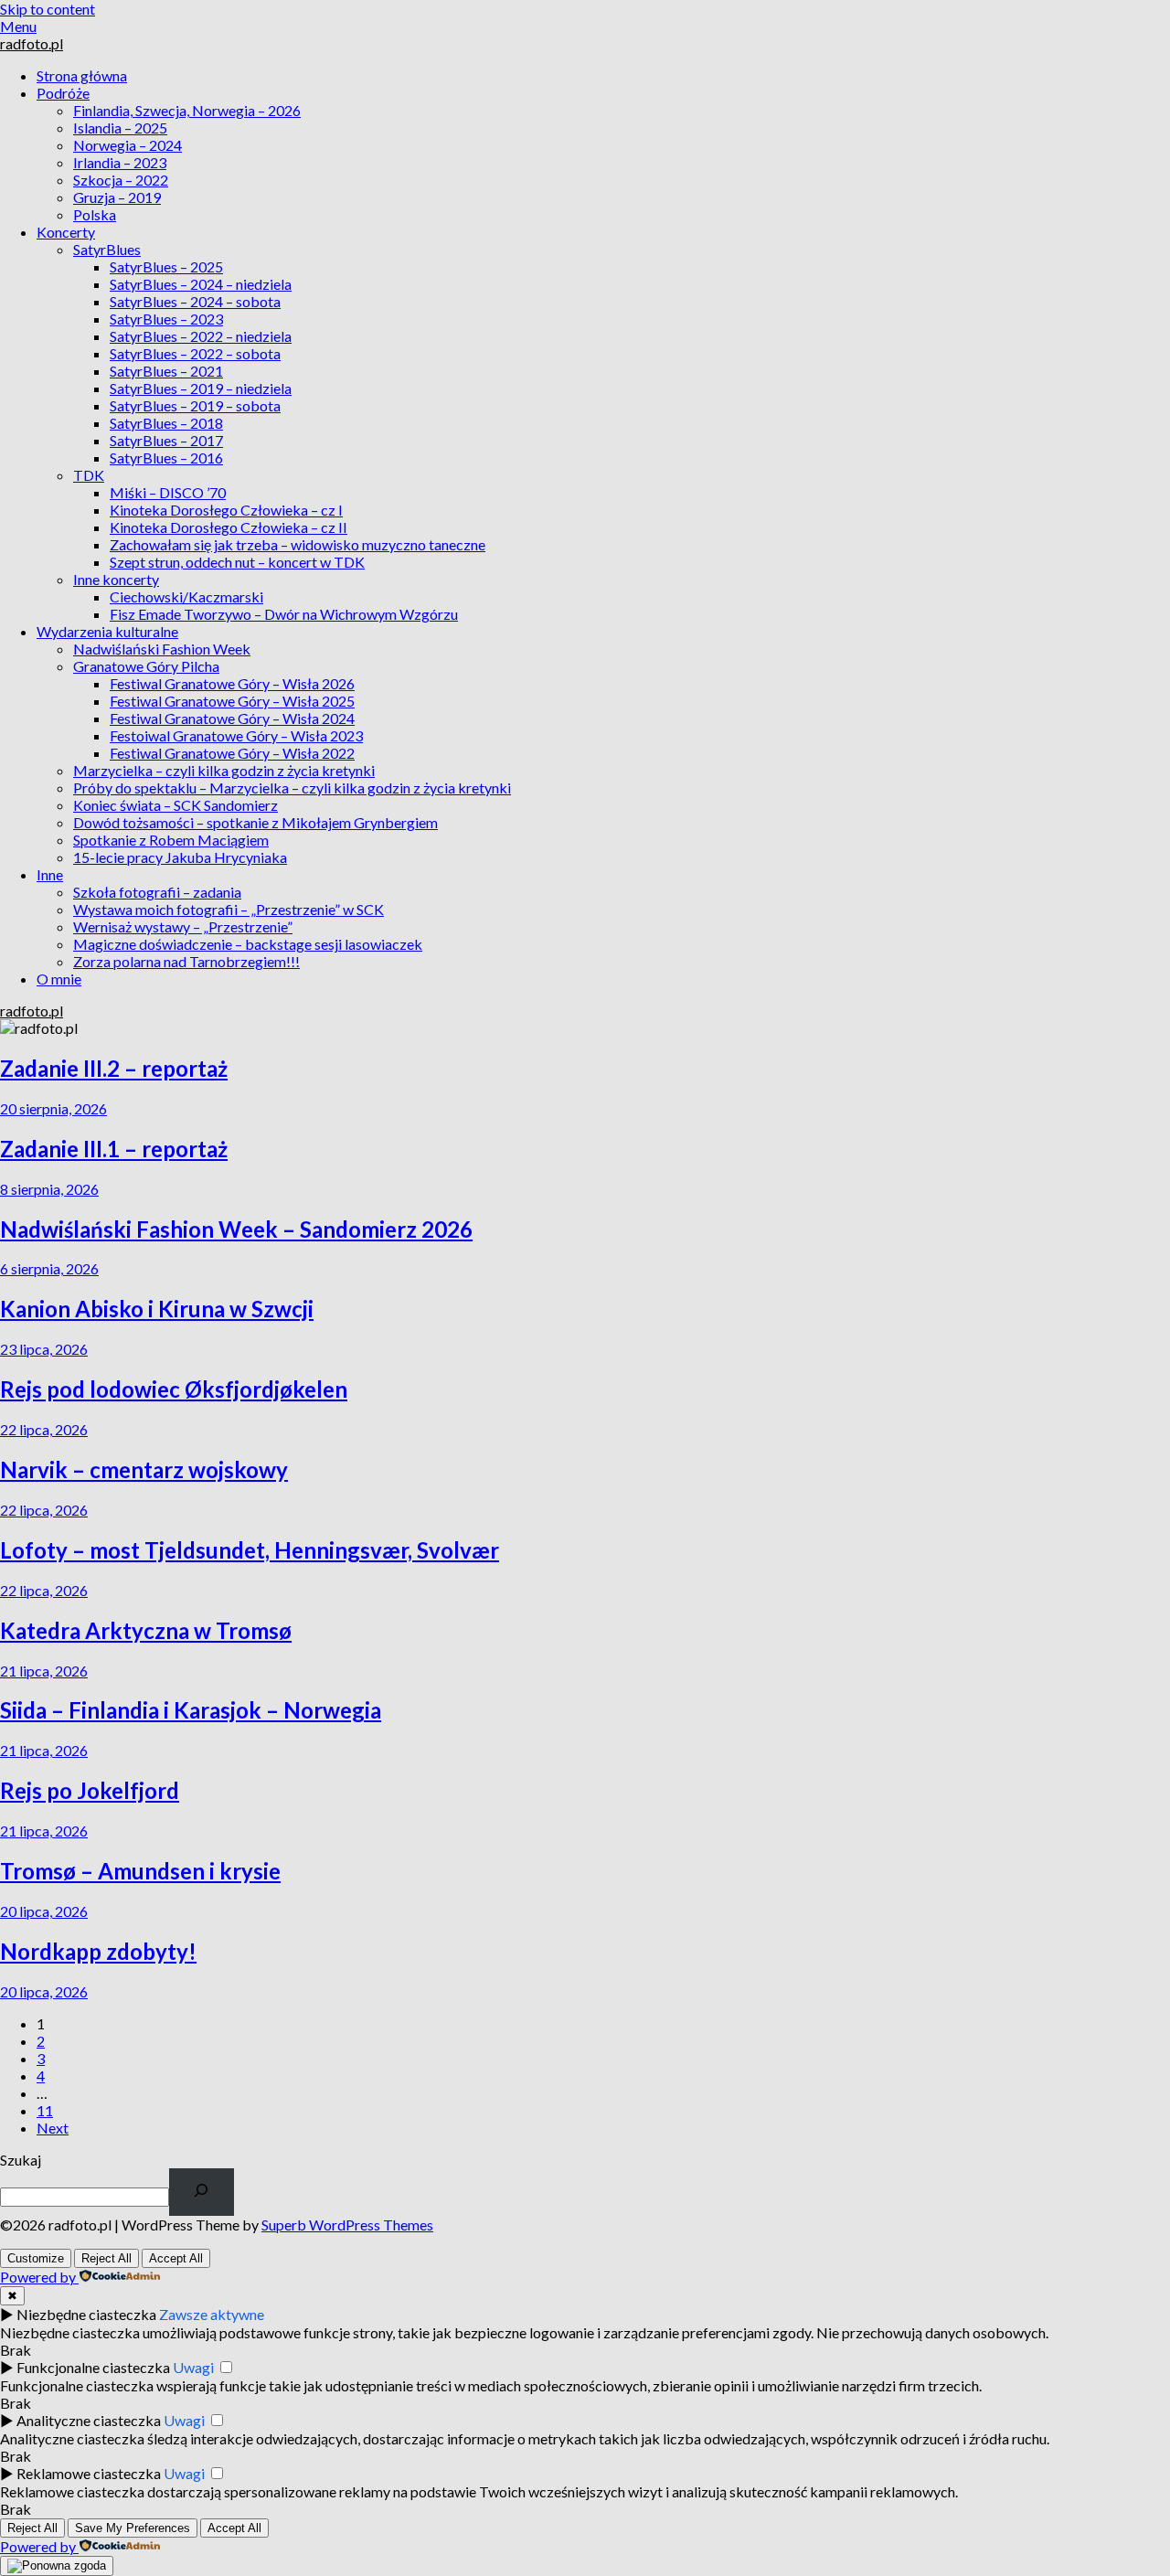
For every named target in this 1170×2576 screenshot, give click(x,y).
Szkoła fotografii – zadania (157, 892)
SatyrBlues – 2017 (166, 440)
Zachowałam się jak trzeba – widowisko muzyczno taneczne (298, 544)
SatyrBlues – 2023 (166, 319)
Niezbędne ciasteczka (86, 2314)
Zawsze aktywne (212, 2314)
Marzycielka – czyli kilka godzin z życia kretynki (224, 770)
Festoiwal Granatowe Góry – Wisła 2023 (236, 735)
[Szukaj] (202, 2192)
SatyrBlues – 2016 (166, 458)
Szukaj (21, 2160)
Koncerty (66, 232)
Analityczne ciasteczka (89, 2420)
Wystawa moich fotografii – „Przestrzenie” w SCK (229, 909)
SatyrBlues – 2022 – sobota (195, 353)
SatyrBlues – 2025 (166, 266)
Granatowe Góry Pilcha (146, 666)
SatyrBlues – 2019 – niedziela (201, 388)
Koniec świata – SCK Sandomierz (175, 805)
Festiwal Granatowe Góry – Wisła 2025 (232, 701)
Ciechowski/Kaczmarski (186, 596)
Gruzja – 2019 (117, 197)
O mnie (59, 979)
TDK (89, 475)
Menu (18, 26)
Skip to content (48, 9)
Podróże (63, 93)
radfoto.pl (32, 43)
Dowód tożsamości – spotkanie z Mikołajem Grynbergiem (255, 822)
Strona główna (82, 75)
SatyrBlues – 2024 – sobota (195, 301)
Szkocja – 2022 (121, 180)
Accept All (176, 2258)
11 (45, 2110)
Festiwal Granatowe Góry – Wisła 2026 (232, 683)
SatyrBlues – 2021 (166, 371)
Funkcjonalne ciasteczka (93, 2367)
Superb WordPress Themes (347, 2225)
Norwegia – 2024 (128, 145)
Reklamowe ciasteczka (89, 2473)
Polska (95, 214)
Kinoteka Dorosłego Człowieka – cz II (229, 527)
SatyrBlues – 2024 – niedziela (201, 284)
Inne (50, 874)
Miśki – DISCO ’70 (168, 492)
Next (53, 2128)
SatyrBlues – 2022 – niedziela (201, 336)
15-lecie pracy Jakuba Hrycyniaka (180, 857)
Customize (36, 2258)
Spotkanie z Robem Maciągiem (171, 840)
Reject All (106, 2258)
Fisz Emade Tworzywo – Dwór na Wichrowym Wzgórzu (284, 614)
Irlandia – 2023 (120, 162)
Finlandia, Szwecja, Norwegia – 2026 (187, 110)
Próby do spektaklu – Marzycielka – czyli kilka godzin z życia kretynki (292, 788)
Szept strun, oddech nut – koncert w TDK (237, 562)
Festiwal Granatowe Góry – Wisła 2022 (232, 753)
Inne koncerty (116, 579)
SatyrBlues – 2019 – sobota (195, 405)
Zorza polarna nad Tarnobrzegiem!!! (186, 961)
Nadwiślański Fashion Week (162, 649)
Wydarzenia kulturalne (107, 631)
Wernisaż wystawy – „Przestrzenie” (183, 926)
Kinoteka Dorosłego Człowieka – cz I (226, 510)
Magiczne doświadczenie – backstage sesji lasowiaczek (248, 944)
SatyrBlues (107, 249)
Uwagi (193, 2367)
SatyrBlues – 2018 (166, 423)
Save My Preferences (133, 2528)
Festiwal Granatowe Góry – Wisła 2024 (232, 718)
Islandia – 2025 (120, 128)
